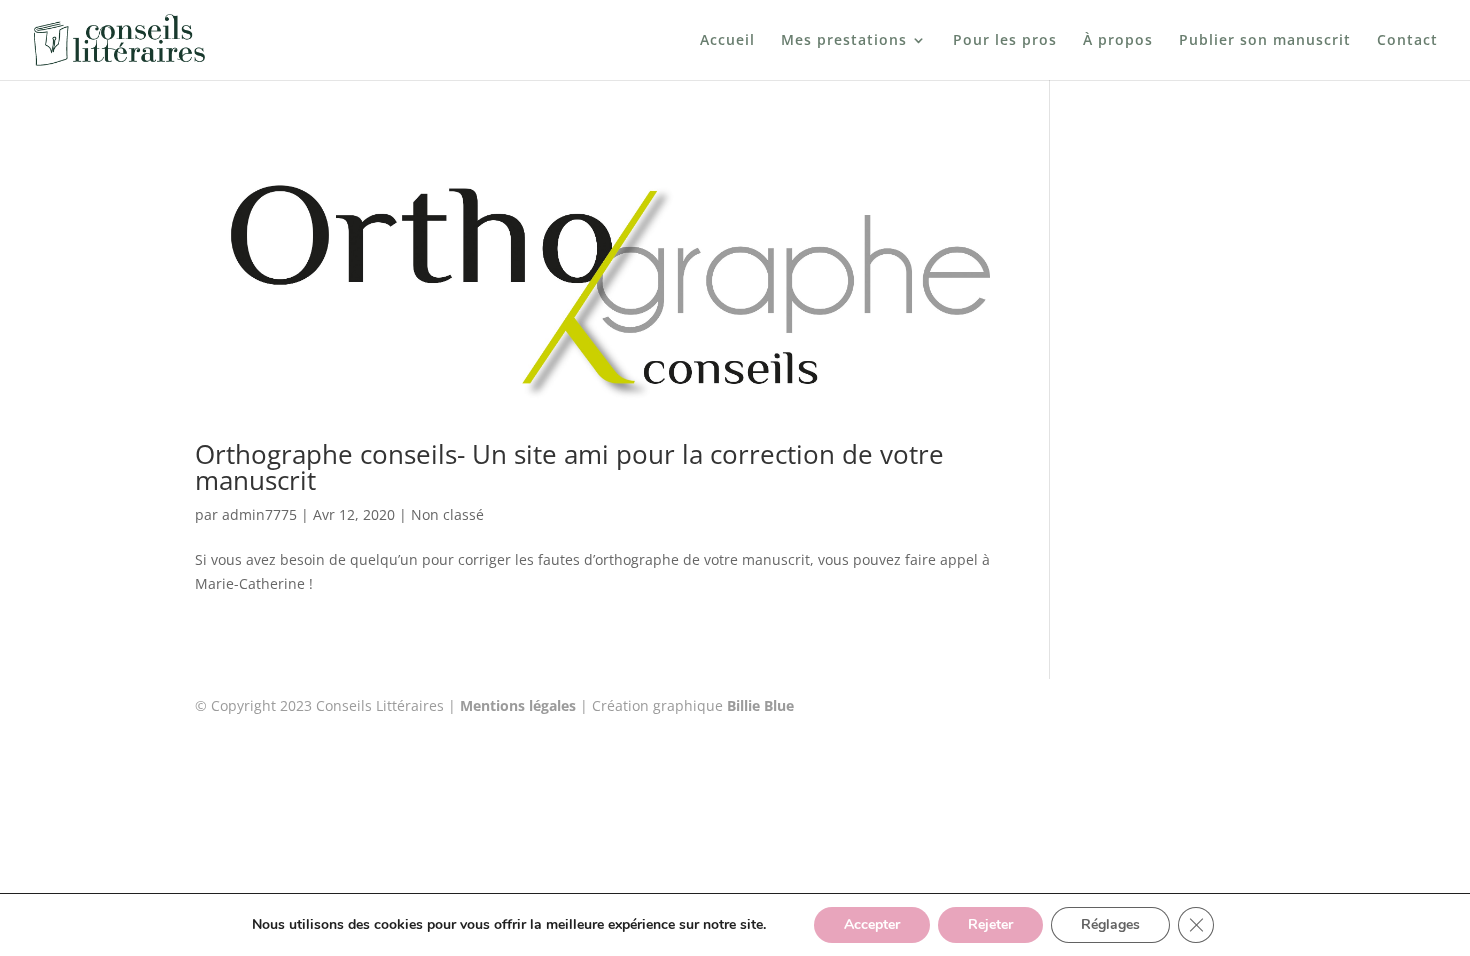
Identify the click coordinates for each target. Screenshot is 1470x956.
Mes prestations (844, 41)
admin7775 (259, 514)
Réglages (1110, 924)
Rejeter (990, 924)
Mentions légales (518, 705)
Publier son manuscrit (1265, 41)
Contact (1407, 41)
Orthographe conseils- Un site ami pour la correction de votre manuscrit (569, 467)
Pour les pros (1005, 41)
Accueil (727, 41)
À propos (1118, 41)
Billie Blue (760, 705)
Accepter (872, 924)
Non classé (447, 514)
